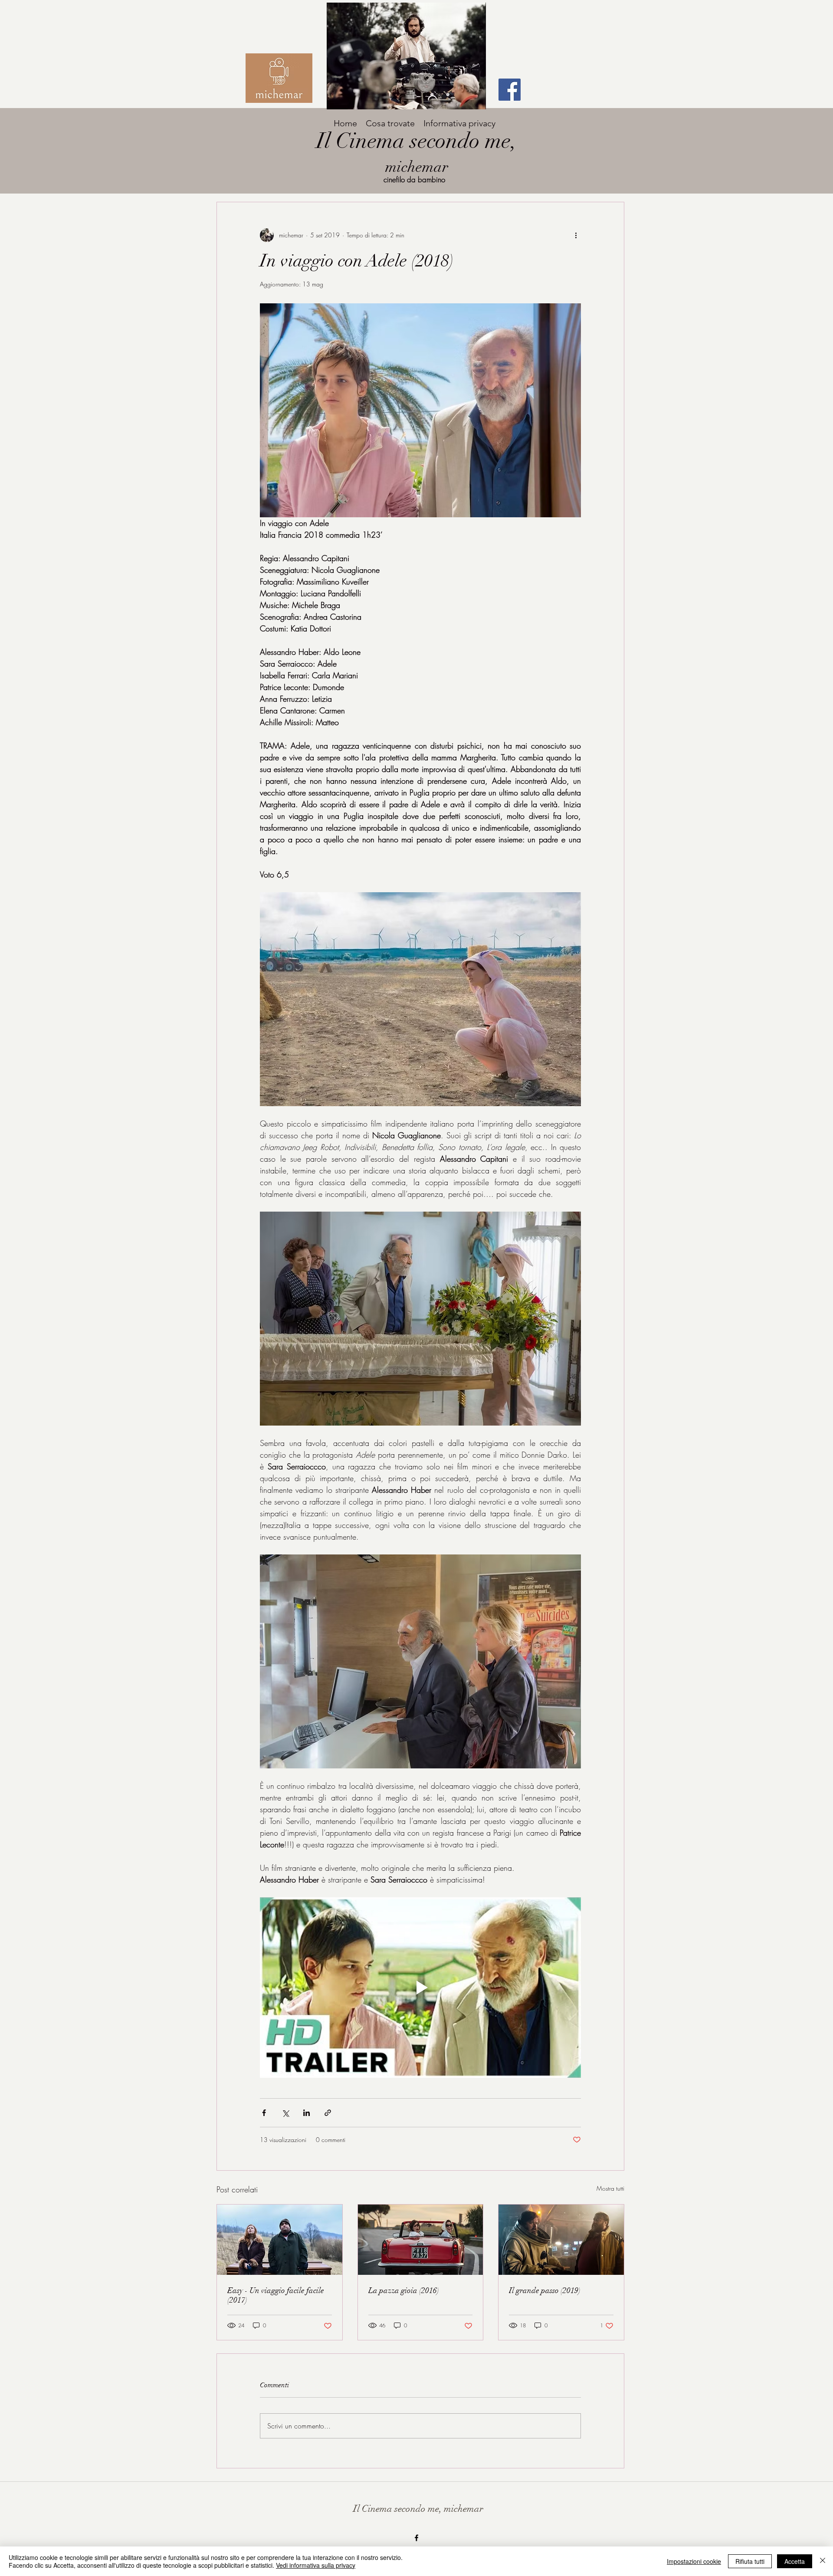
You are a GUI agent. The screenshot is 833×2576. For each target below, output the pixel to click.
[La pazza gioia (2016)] (421, 2240)
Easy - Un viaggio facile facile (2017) (276, 2295)
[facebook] (416, 2538)
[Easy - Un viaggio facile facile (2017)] (280, 2240)
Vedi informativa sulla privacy (316, 2565)
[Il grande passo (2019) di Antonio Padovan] (561, 2240)
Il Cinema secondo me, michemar (418, 2509)
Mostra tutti (610, 2188)
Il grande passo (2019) (545, 2290)
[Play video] (420, 1988)
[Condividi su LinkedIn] (307, 2113)
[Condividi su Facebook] (264, 2113)
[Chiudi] (823, 2561)
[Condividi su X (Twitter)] (285, 2113)
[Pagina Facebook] (510, 90)
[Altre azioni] (576, 235)
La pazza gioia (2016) (404, 2290)
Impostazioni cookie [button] (694, 2561)
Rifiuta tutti (750, 2561)
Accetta (795, 2561)
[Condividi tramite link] (328, 2113)
